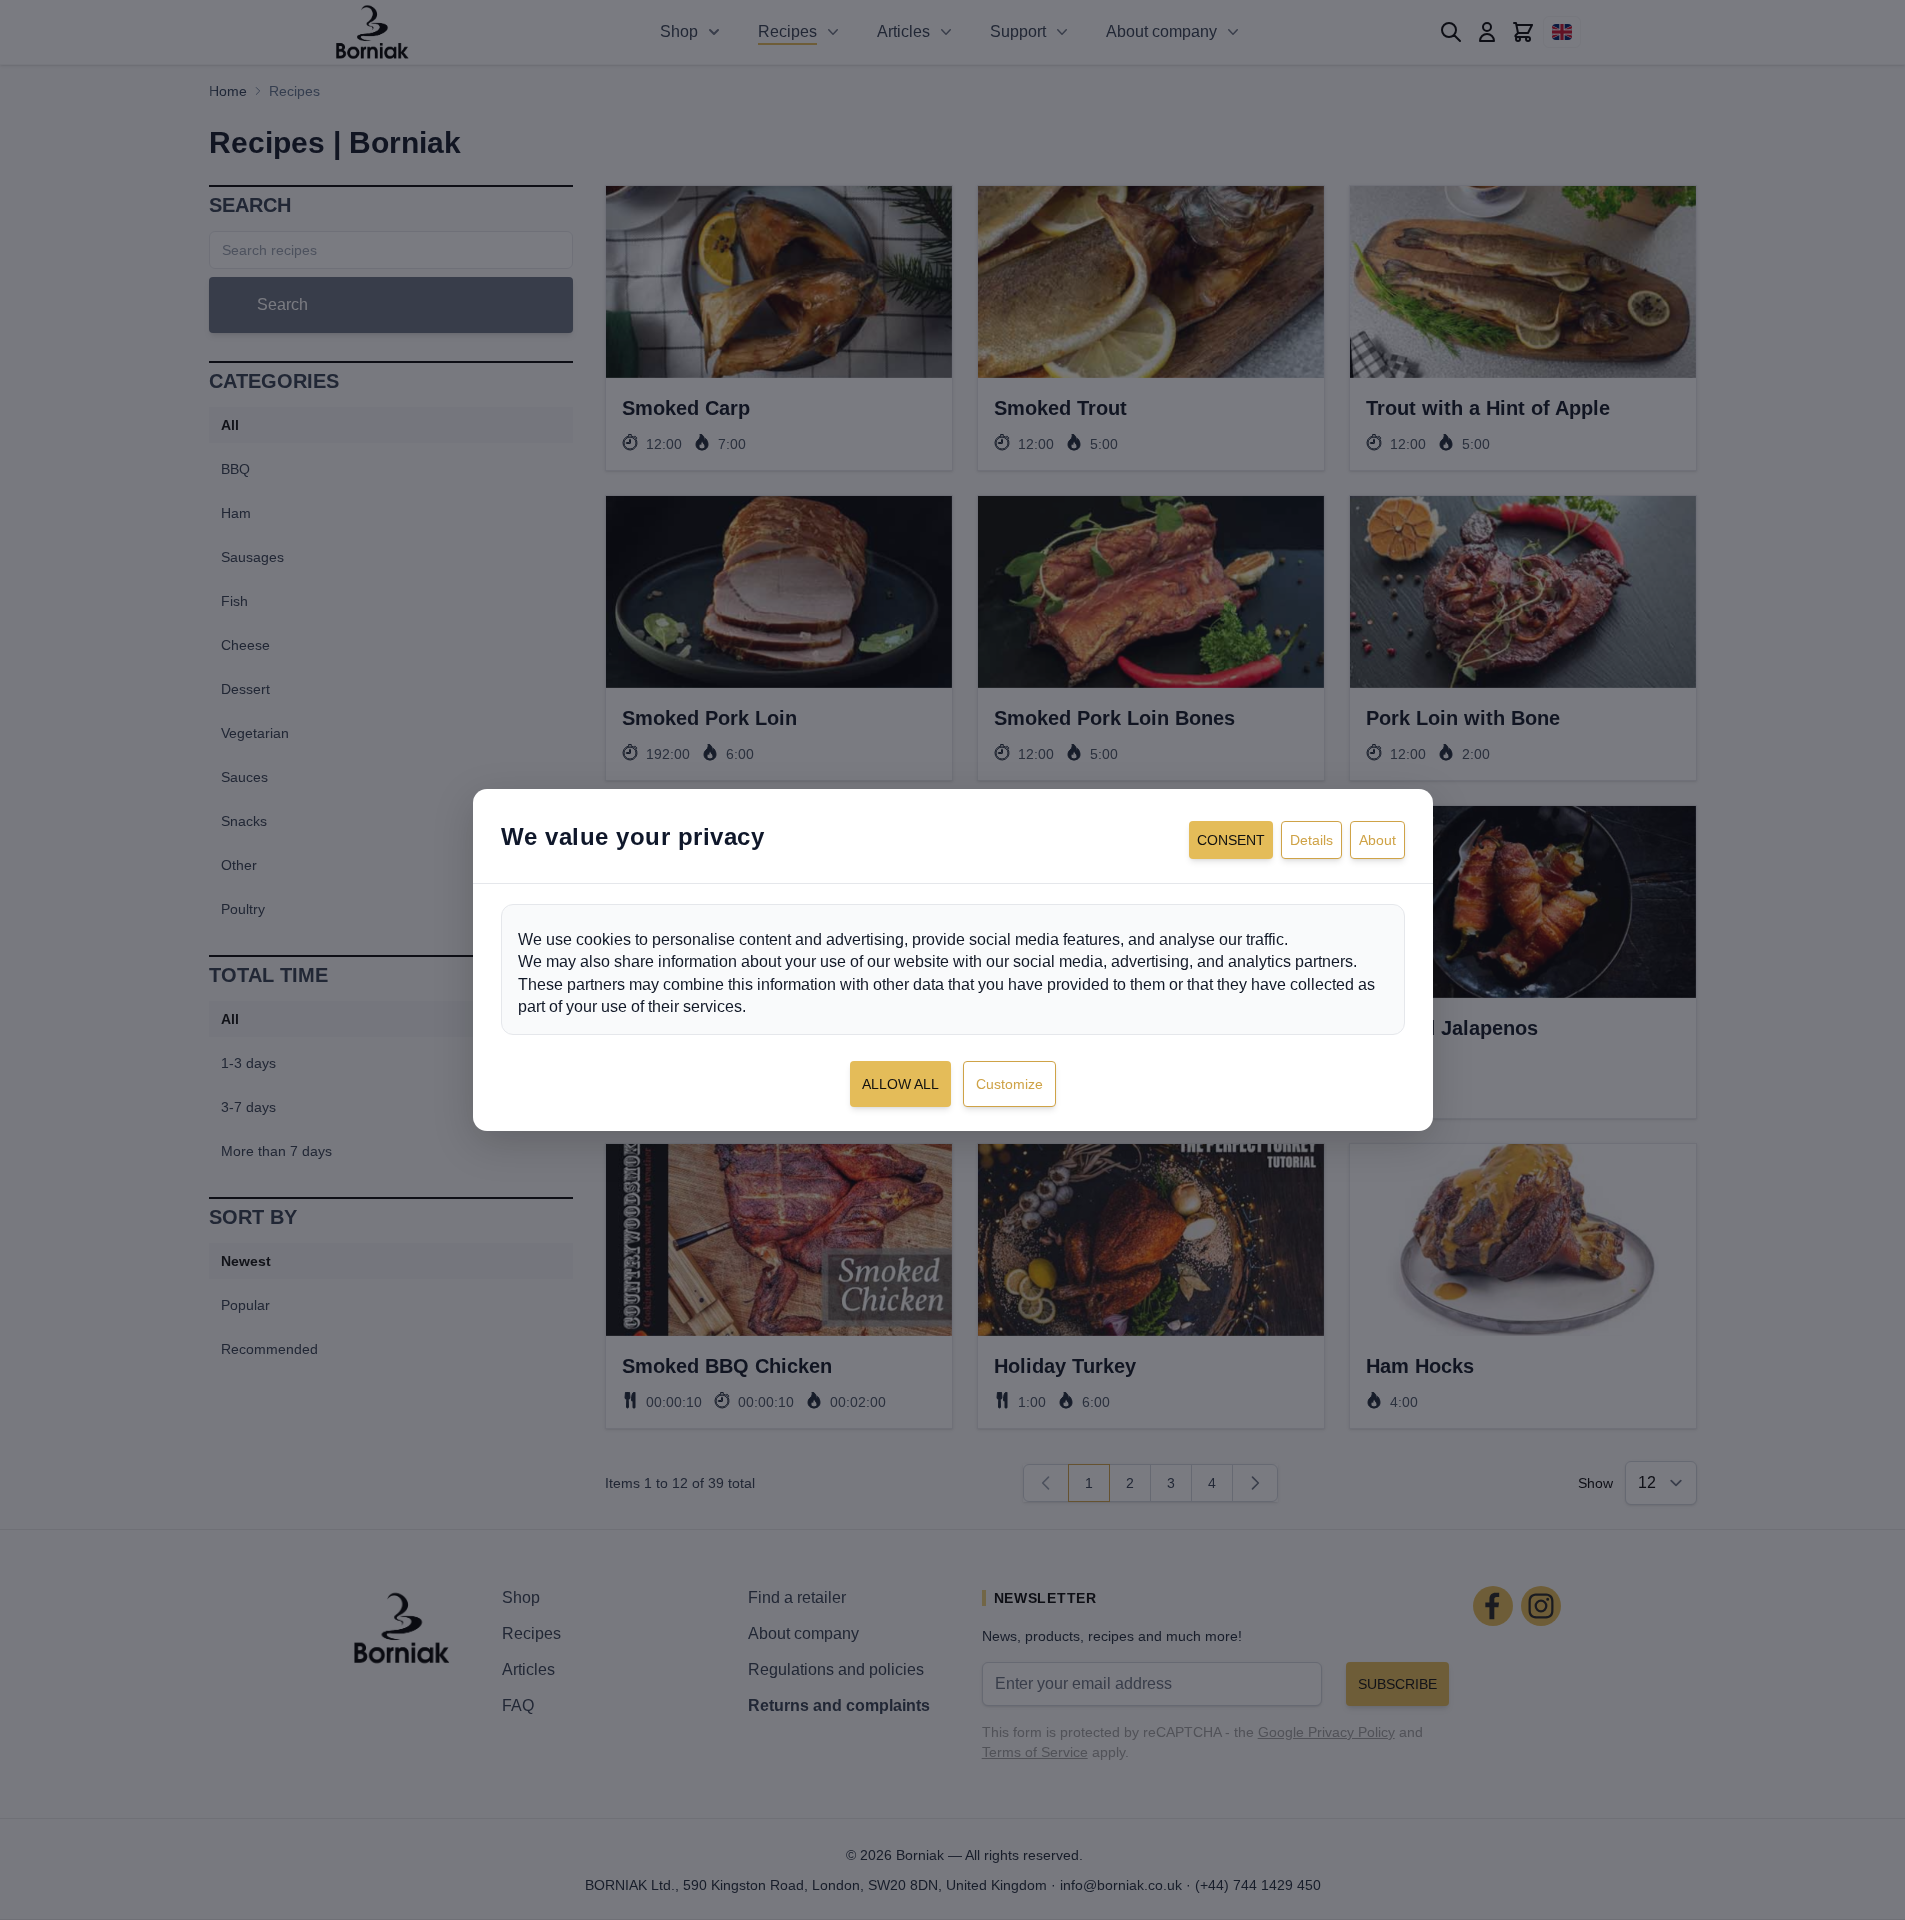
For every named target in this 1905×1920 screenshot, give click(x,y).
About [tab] (1377, 840)
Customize (1009, 1084)
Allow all (900, 1084)
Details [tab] (1311, 840)
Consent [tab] (1231, 840)
